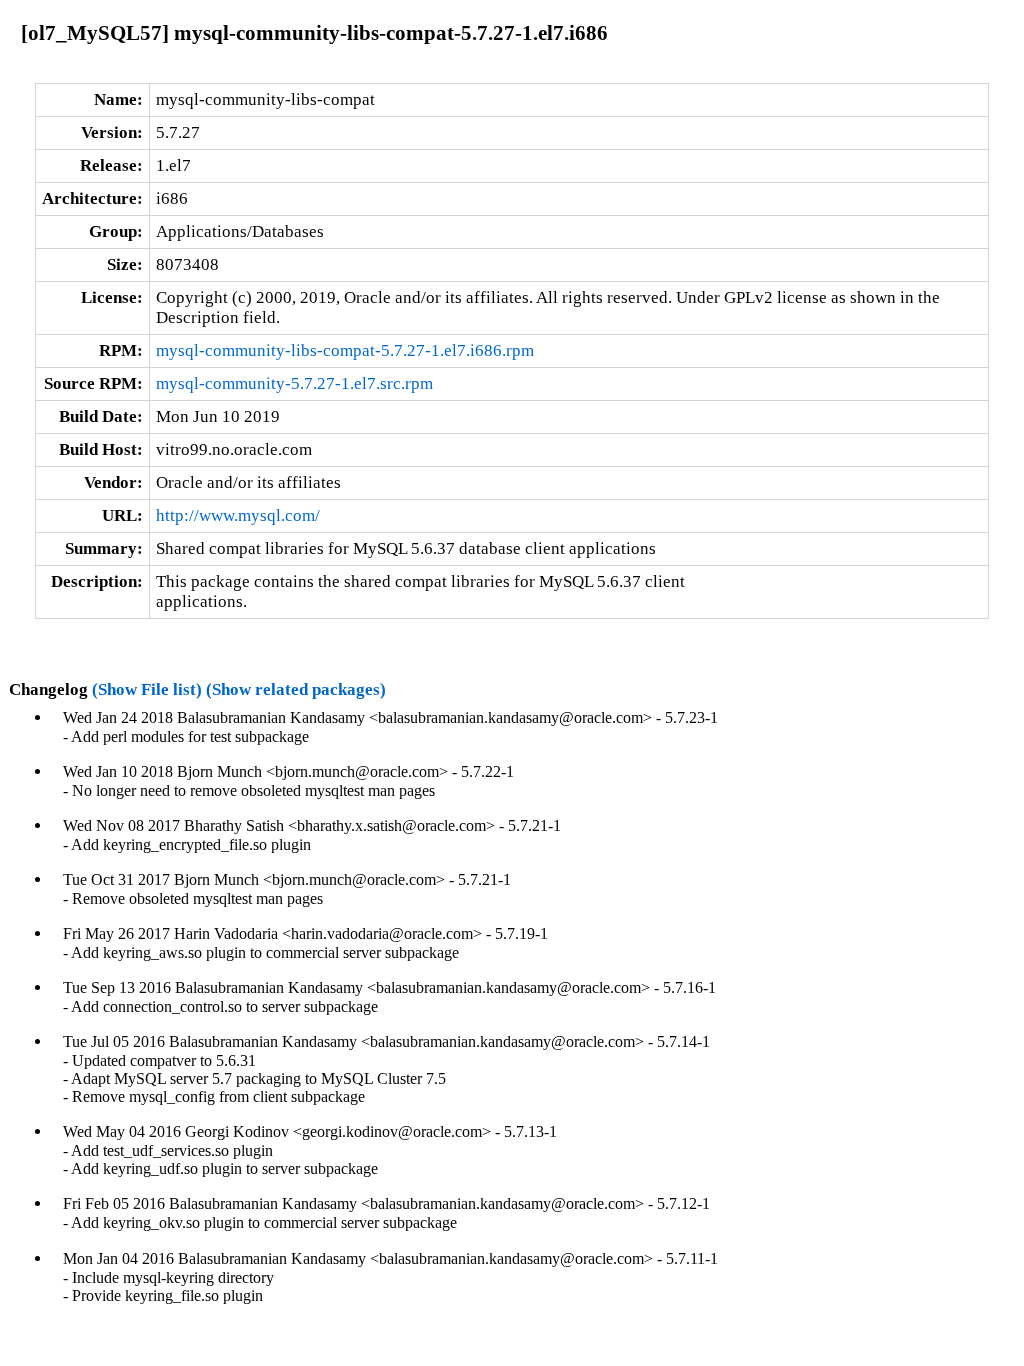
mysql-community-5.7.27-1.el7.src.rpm (294, 383)
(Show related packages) (296, 689)
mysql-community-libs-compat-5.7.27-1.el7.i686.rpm (345, 350)
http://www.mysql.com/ (238, 515)
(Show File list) (147, 689)
